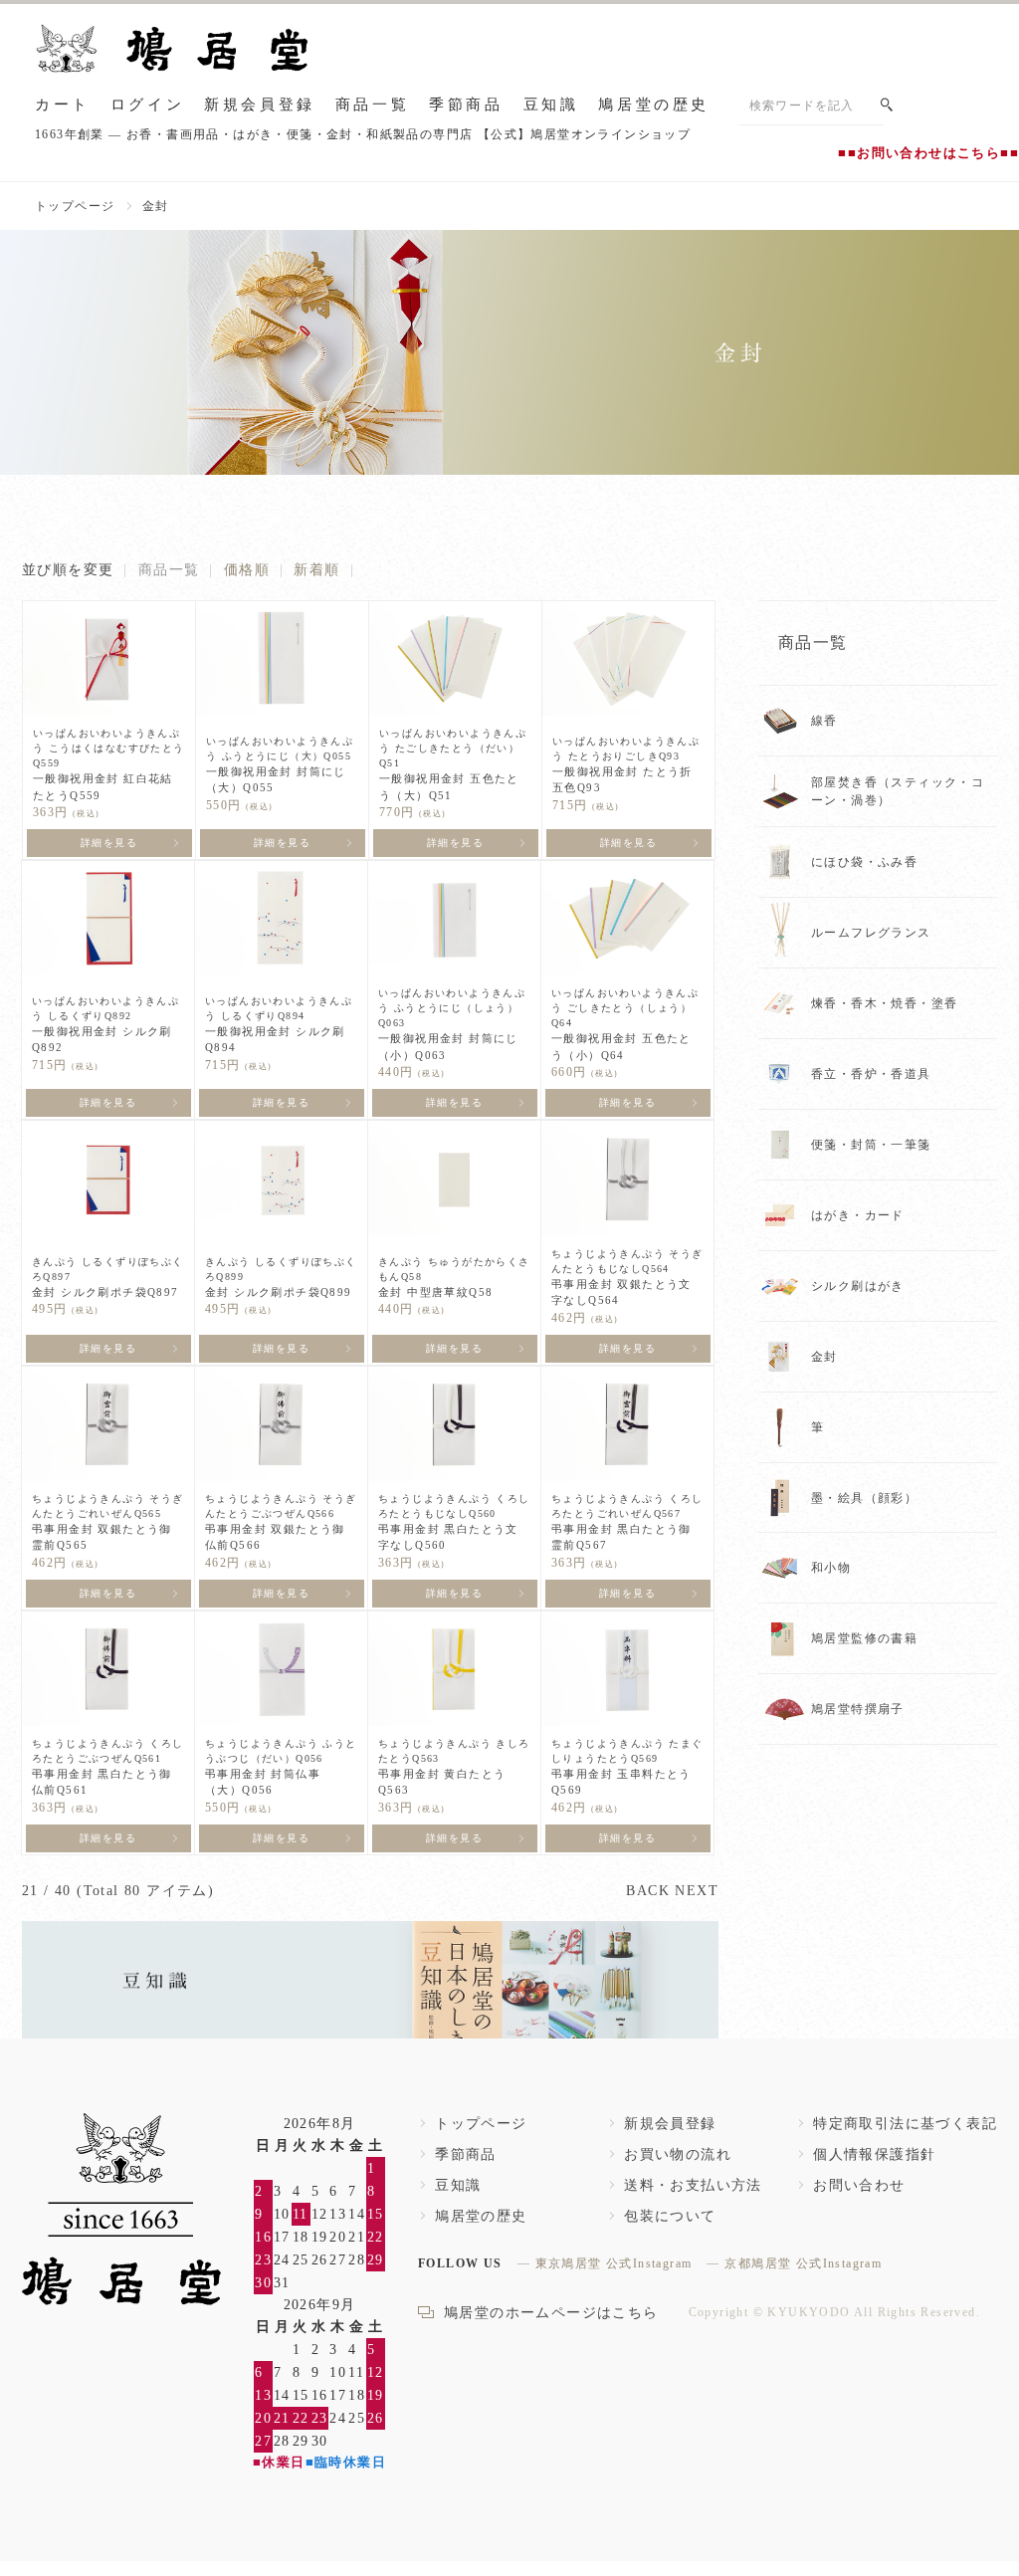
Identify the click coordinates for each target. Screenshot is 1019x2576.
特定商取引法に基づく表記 (905, 2124)
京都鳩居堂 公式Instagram (803, 2263)
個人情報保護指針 (874, 2154)
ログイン (147, 105)
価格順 (247, 570)
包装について (670, 2216)
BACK (648, 1891)
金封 (156, 206)
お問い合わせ (859, 2185)
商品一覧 (372, 105)
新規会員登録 (260, 105)
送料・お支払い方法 (693, 2185)
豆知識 (551, 105)
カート (63, 105)
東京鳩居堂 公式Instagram (614, 2263)
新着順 (316, 570)
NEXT (697, 1891)
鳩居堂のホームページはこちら (551, 2313)
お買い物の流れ (678, 2154)
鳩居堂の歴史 (654, 105)
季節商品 (466, 105)
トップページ (75, 206)
